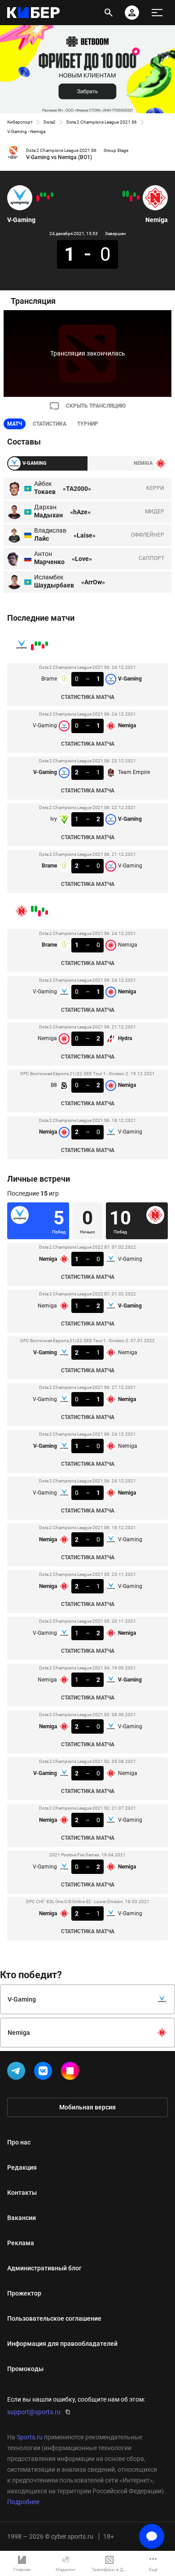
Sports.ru (30, 2437)
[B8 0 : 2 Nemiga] (127, 194)
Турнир (88, 424)
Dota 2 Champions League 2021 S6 (102, 122)
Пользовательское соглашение (54, 2318)
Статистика (50, 424)
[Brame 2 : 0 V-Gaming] (38, 198)
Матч (15, 424)
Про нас (19, 2142)
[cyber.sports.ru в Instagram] (72, 2073)
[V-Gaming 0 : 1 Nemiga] (48, 197)
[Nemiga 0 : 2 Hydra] (131, 198)
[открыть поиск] (109, 13)
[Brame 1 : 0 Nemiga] (138, 197)
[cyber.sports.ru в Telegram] (18, 2073)
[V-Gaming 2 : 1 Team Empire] (45, 195)
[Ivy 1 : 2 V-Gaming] (41, 195)
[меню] (157, 13)
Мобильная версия (87, 2107)
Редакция (22, 2167)
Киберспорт (20, 122)
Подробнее (23, 2502)
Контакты (22, 2193)
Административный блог (44, 2268)
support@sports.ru (34, 2412)
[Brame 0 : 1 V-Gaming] (52, 195)
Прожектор (24, 2293)
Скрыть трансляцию (96, 406)
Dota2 (50, 122)
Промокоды (25, 2369)
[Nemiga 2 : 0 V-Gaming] (124, 194)
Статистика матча (88, 697)
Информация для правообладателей (62, 2344)
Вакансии (22, 2218)
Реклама (21, 2243)
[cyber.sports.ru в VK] (45, 2073)
